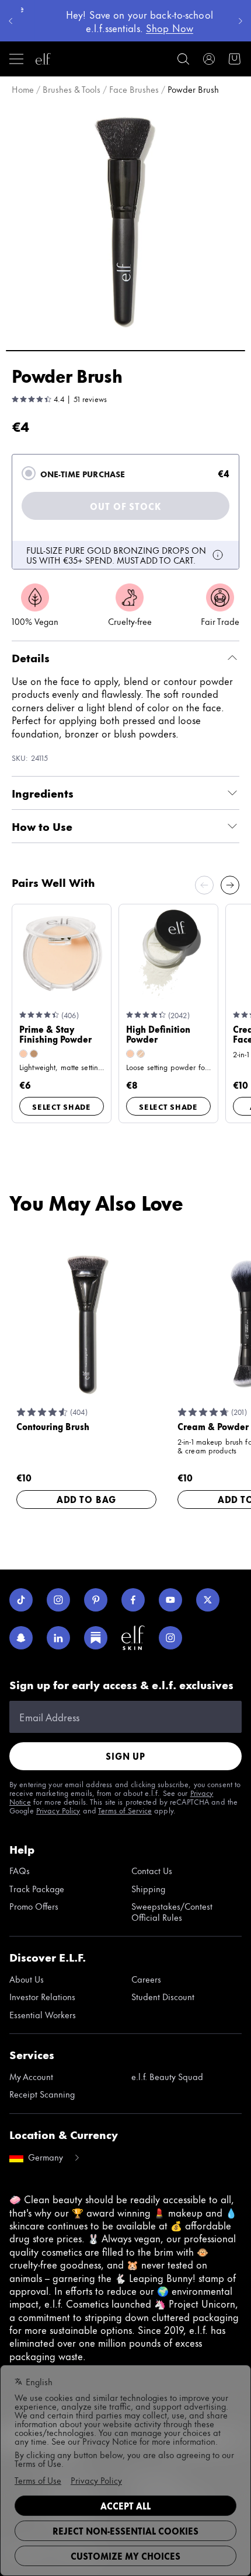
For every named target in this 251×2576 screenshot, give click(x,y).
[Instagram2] (170, 1638)
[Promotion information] (218, 555)
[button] (125, 221)
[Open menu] (16, 59)
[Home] (43, 59)
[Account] (209, 59)
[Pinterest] (96, 1600)
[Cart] (235, 59)
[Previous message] (11, 21)
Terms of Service (125, 1810)
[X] (208, 1600)
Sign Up (125, 1756)
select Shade (62, 1106)
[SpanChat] (21, 1638)
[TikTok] (21, 1600)
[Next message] (240, 21)
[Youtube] (170, 1600)
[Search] (183, 59)
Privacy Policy (58, 1810)
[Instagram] (58, 1600)
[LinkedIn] (58, 1638)
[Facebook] (133, 1600)
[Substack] (96, 1638)
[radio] (29, 473)
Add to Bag (86, 1499)
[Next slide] (230, 885)
